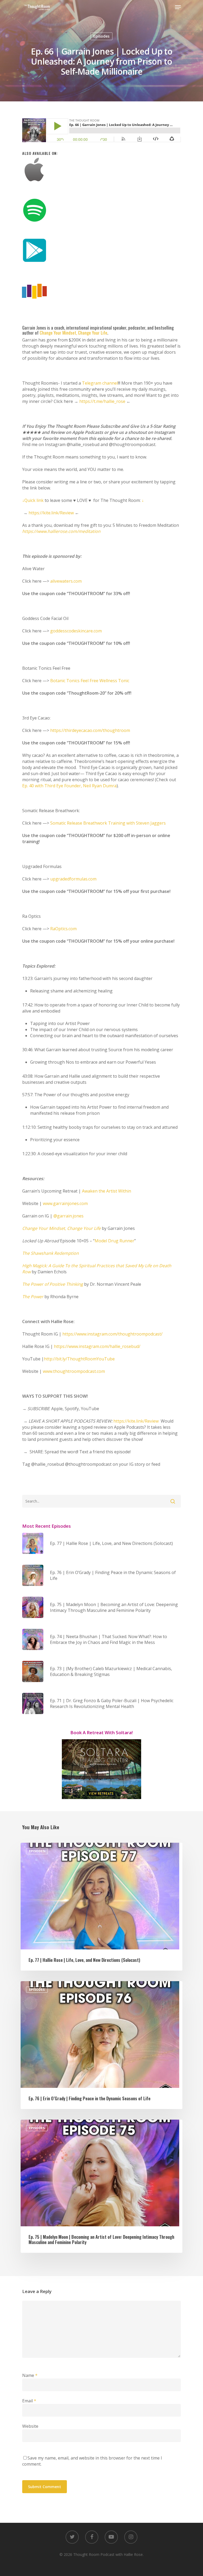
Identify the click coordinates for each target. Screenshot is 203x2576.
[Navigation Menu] (178, 7)
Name (30, 2375)
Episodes (101, 36)
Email (29, 2401)
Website (30, 2426)
